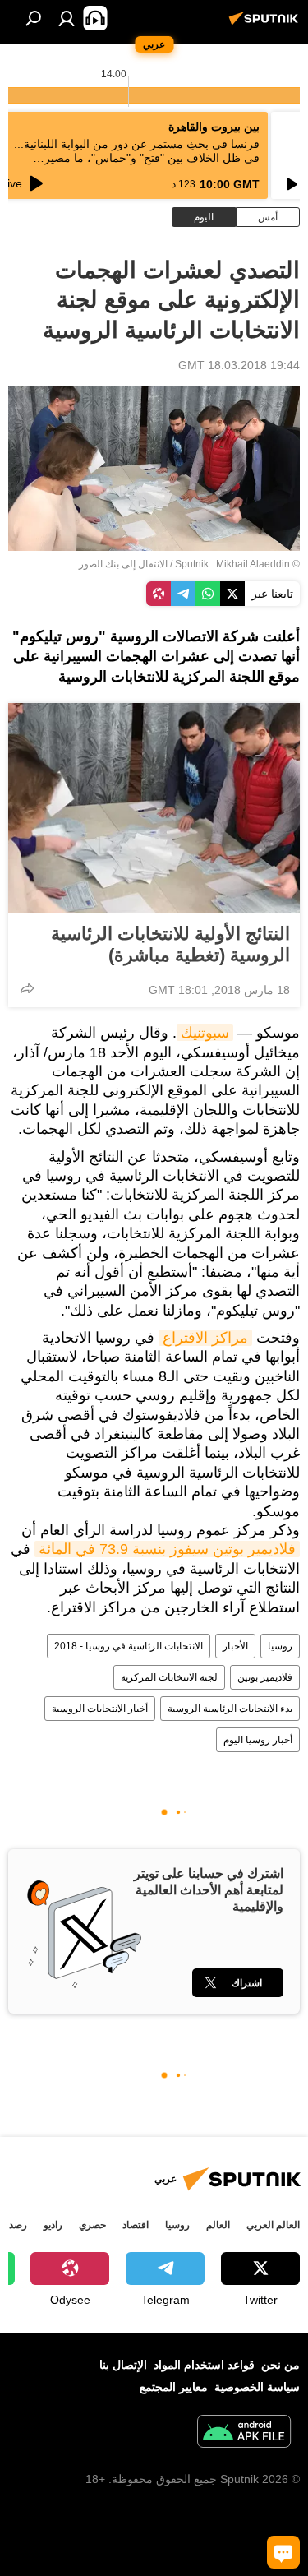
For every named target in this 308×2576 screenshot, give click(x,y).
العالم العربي (273, 2225)
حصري (92, 2225)
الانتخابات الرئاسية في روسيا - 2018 (129, 1646)
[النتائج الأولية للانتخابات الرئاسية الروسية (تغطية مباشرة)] (154, 808)
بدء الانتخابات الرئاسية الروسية (230, 1709)
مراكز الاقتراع (205, 1338)
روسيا (280, 1646)
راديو (53, 2225)
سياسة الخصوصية (257, 2387)
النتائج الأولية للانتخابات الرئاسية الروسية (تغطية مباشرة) (170, 944)
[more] (27, 988)
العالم (218, 2225)
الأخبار (235, 1646)
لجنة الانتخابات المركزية (169, 1677)
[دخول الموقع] (67, 18)
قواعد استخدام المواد (204, 2365)
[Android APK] (244, 2433)
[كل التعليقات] (283, 2552)
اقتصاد (136, 2225)
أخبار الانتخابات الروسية (100, 1709)
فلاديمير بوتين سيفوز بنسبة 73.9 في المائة (167, 1549)
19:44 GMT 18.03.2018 (239, 365)
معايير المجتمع (174, 2387)
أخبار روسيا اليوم (258, 1740)
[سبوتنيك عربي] (266, 25)
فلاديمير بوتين (265, 1677)
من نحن (280, 2365)
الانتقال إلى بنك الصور (123, 564)
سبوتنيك (205, 1033)
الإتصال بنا (123, 2365)
